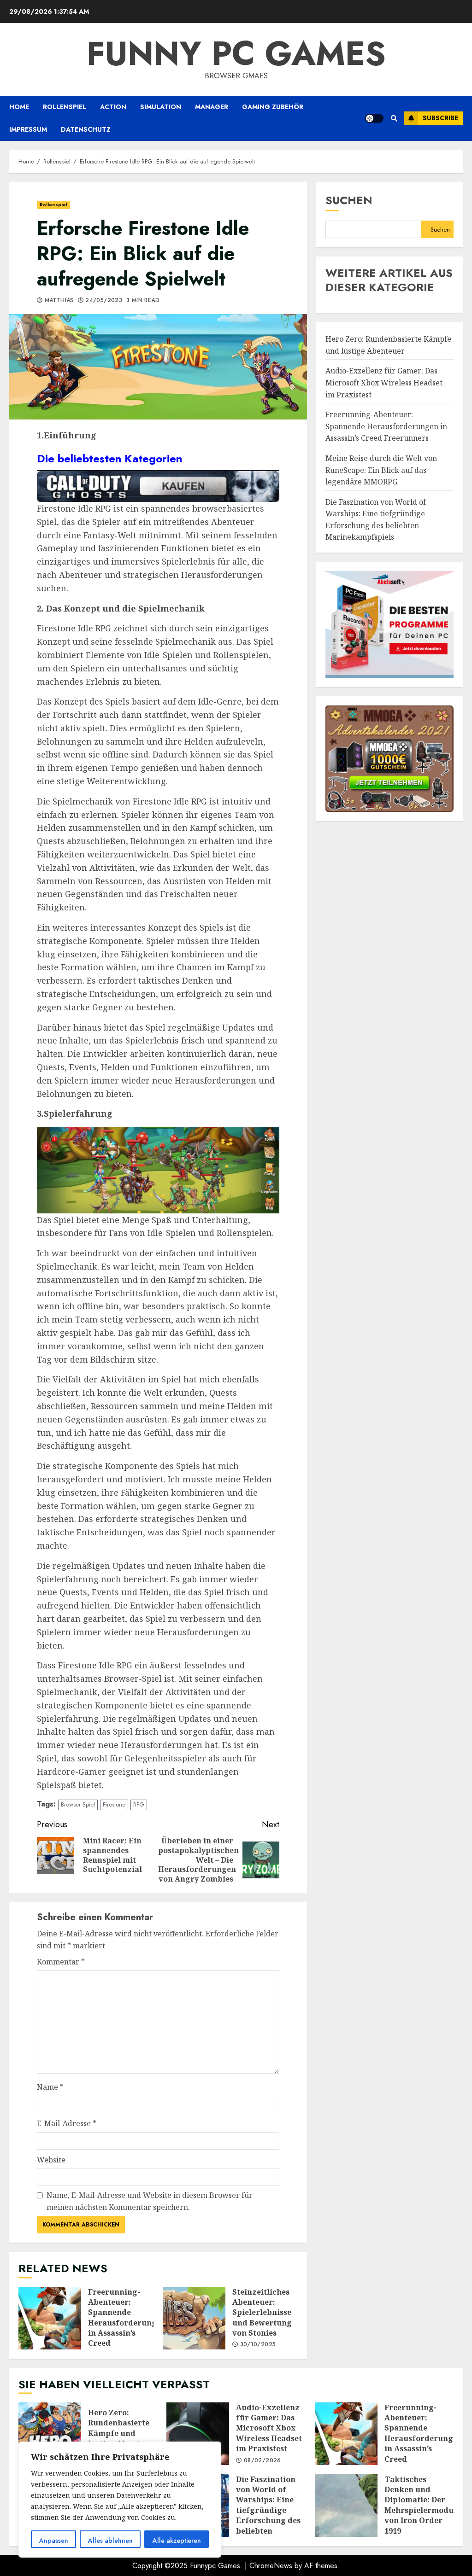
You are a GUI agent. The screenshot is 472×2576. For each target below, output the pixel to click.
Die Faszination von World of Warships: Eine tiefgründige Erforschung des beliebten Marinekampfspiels (274, 2510)
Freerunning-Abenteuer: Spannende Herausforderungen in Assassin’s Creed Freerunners (50, 2318)
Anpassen (54, 2541)
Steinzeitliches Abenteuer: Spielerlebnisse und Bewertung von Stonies (194, 2318)
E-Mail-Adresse (67, 2123)
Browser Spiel (78, 1804)
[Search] (394, 118)
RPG (139, 1804)
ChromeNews (271, 2566)
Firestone (114, 1804)
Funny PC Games (236, 53)
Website (51, 2160)
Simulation (161, 107)
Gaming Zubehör (273, 107)
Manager (212, 107)
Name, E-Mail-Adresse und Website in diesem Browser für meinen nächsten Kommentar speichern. (150, 2201)
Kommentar (61, 1962)
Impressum (28, 129)
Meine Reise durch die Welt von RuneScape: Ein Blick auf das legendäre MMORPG (381, 470)
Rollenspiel (65, 107)
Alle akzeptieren (177, 2541)
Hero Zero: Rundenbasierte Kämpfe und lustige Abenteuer (50, 2434)
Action (113, 107)
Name (50, 2087)
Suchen (349, 200)
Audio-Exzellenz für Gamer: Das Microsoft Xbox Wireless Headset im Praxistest (384, 382)
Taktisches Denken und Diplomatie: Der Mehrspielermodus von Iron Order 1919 (346, 2506)
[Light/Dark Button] (374, 118)
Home (19, 107)
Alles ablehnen (110, 2541)
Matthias (58, 301)
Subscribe (440, 118)
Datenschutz (86, 129)
